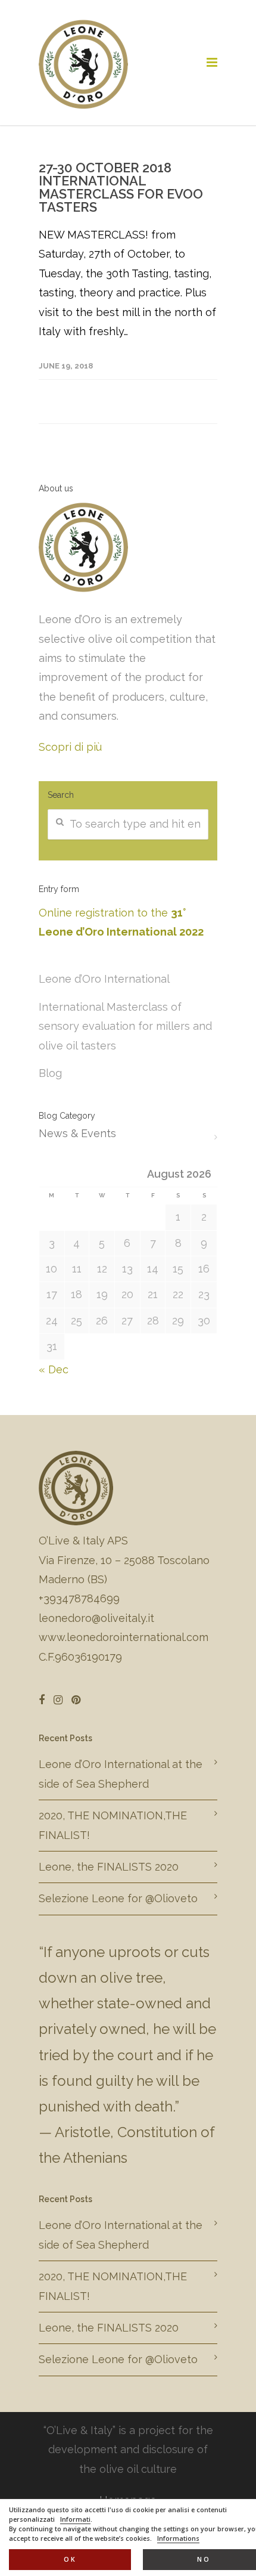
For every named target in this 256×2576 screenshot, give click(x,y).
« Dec (54, 1369)
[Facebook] (42, 1700)
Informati (75, 2519)
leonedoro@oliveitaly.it (96, 1618)
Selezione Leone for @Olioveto (118, 1898)
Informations (178, 2538)
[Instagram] (58, 1700)
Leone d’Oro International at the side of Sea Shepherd (121, 1774)
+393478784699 (79, 1598)
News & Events (77, 1133)
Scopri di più (70, 747)
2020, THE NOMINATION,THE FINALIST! (113, 1825)
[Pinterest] (76, 1700)
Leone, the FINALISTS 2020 (109, 1867)
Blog (50, 1073)
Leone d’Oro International (104, 979)
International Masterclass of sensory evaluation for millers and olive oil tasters (125, 1026)
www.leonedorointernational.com (124, 1637)
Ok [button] (70, 2559)
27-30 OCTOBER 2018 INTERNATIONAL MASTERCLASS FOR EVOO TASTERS (121, 187)
